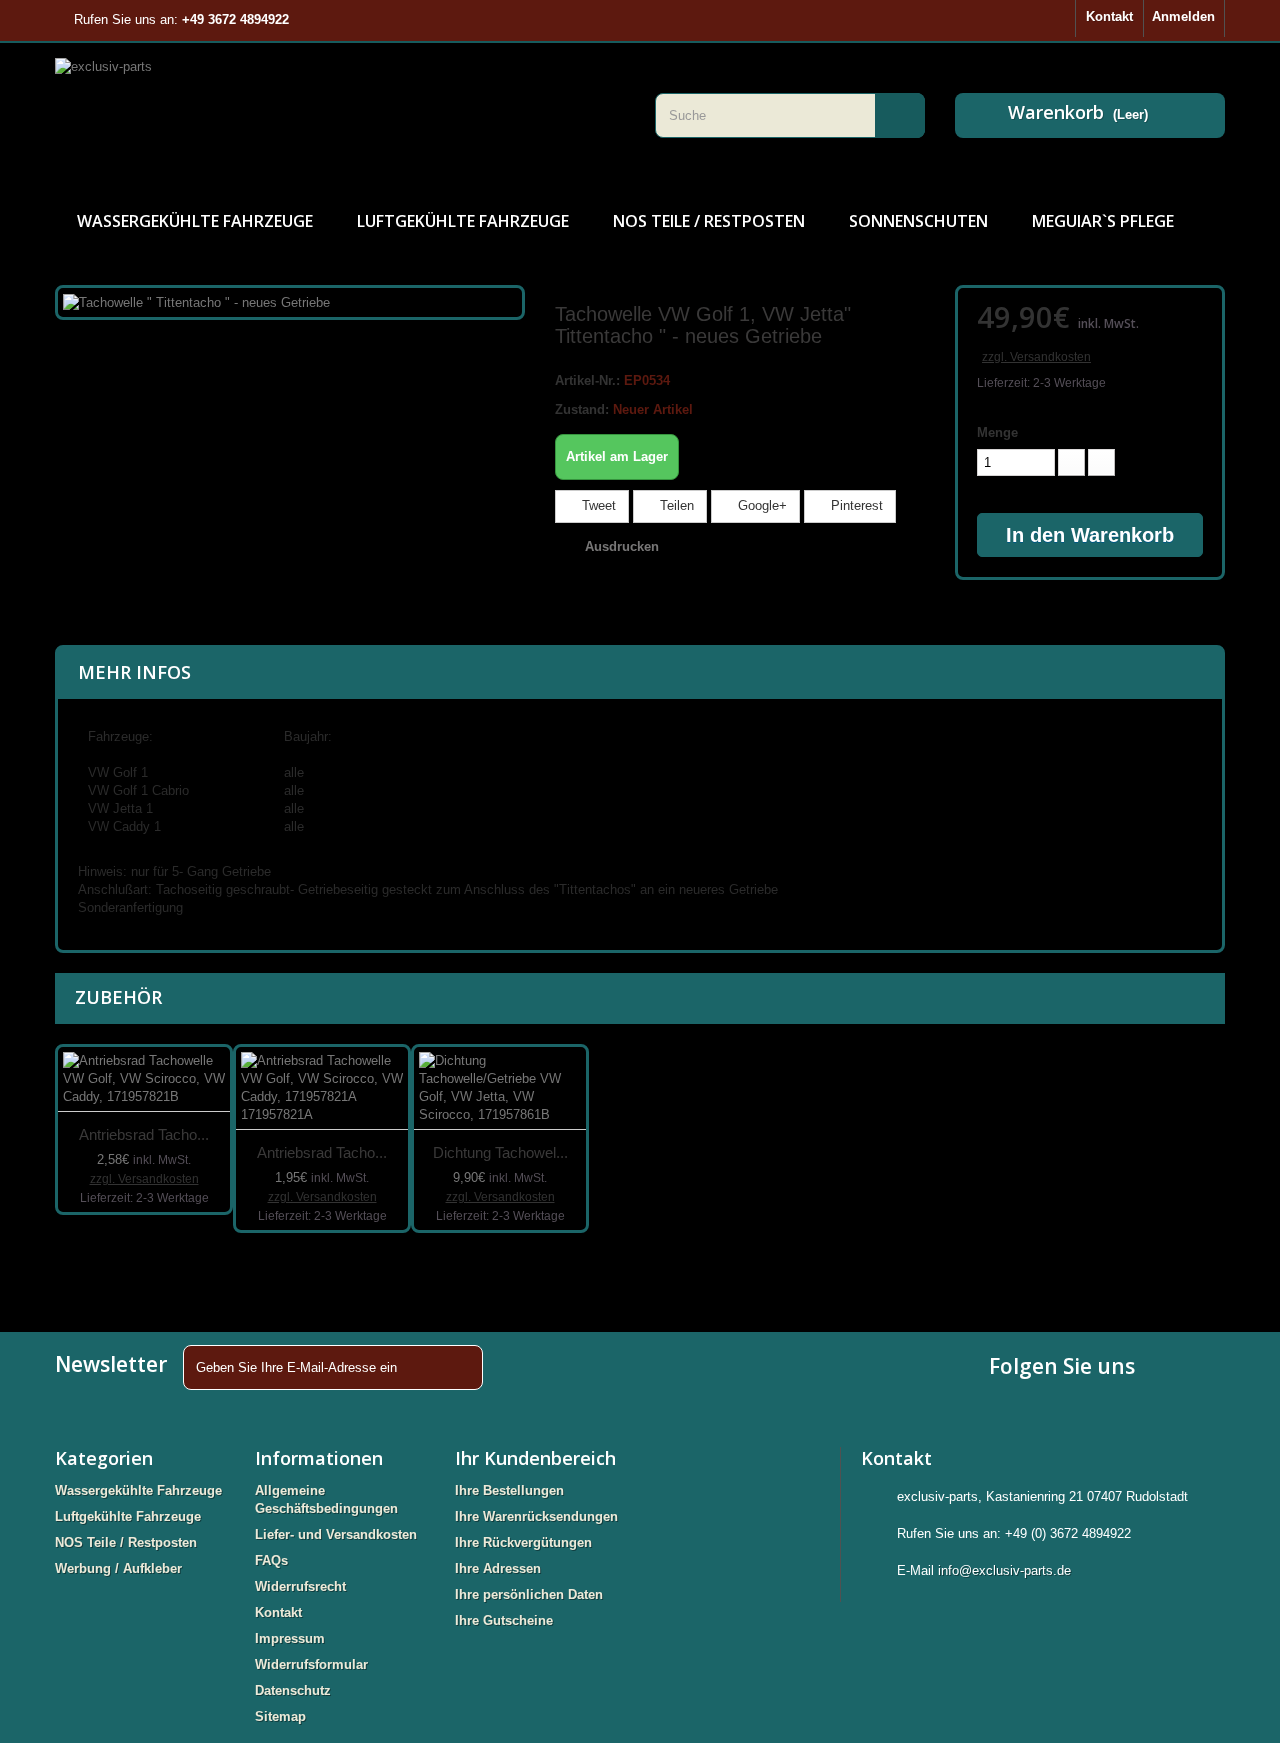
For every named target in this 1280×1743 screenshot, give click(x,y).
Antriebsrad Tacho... (144, 1134)
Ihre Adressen (498, 1568)
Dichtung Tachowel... (500, 1152)
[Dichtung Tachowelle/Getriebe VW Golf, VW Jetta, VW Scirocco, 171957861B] (500, 1088)
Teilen (675, 505)
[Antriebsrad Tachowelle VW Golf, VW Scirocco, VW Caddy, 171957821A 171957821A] (322, 1088)
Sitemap (280, 1716)
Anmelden (1183, 16)
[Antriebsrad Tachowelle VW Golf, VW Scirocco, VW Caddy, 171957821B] (144, 1079)
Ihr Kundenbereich (535, 1458)
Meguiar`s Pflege (1103, 221)
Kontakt (1109, 16)
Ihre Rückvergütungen (523, 1542)
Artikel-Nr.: (587, 380)
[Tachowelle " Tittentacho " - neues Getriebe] (196, 301)
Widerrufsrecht (300, 1586)
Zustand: (582, 409)
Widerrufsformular (311, 1664)
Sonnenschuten (918, 221)
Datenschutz (293, 1690)
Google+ (760, 505)
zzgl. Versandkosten (1036, 357)
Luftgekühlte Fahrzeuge (463, 221)
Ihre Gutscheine (504, 1620)
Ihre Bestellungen (509, 1490)
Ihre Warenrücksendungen (536, 1516)
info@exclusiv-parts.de (1004, 1570)
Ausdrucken (622, 546)
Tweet (597, 505)
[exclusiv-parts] (340, 115)
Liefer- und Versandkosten (336, 1534)
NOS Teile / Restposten (709, 221)
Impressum (290, 1638)
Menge (997, 432)
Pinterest (855, 505)
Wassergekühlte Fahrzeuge (195, 221)
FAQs (271, 1560)
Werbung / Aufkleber (118, 1568)
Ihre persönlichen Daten (529, 1594)
